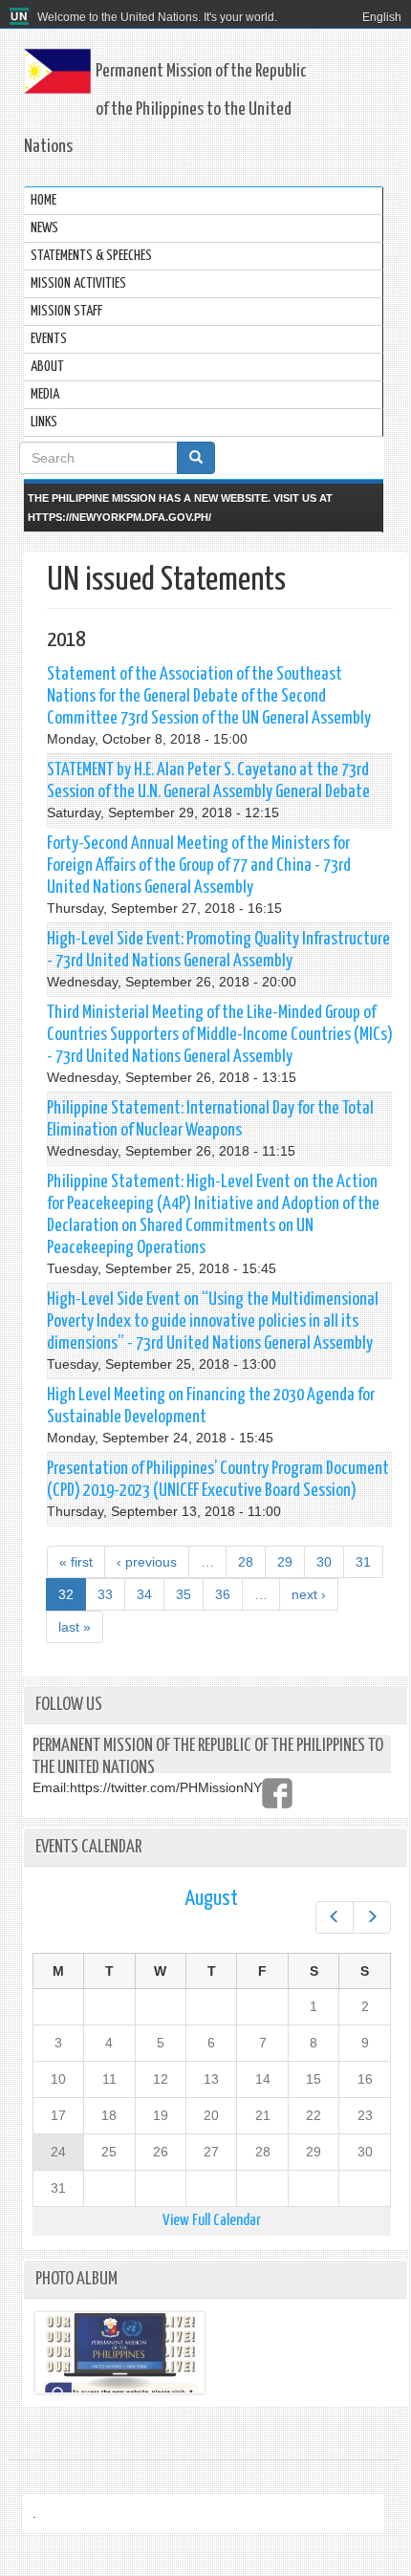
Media (45, 394)
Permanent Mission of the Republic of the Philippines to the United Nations (165, 109)
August (211, 1899)
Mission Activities (78, 283)
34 (144, 1594)
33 (105, 1594)
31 (363, 1562)
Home (43, 200)
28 (246, 1562)
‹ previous (147, 1562)
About (47, 367)
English (382, 17)
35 (184, 1594)
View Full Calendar (212, 2221)
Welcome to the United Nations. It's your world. (157, 17)
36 (223, 1594)
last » (75, 1627)
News (44, 228)
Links (44, 422)
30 (324, 1562)
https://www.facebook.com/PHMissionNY (277, 1793)
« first (76, 1562)
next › (309, 1594)
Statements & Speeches (91, 256)
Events (49, 339)
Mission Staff (66, 311)
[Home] (22, 17)
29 (285, 1562)
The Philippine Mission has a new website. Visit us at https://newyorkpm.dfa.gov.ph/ (180, 508)
